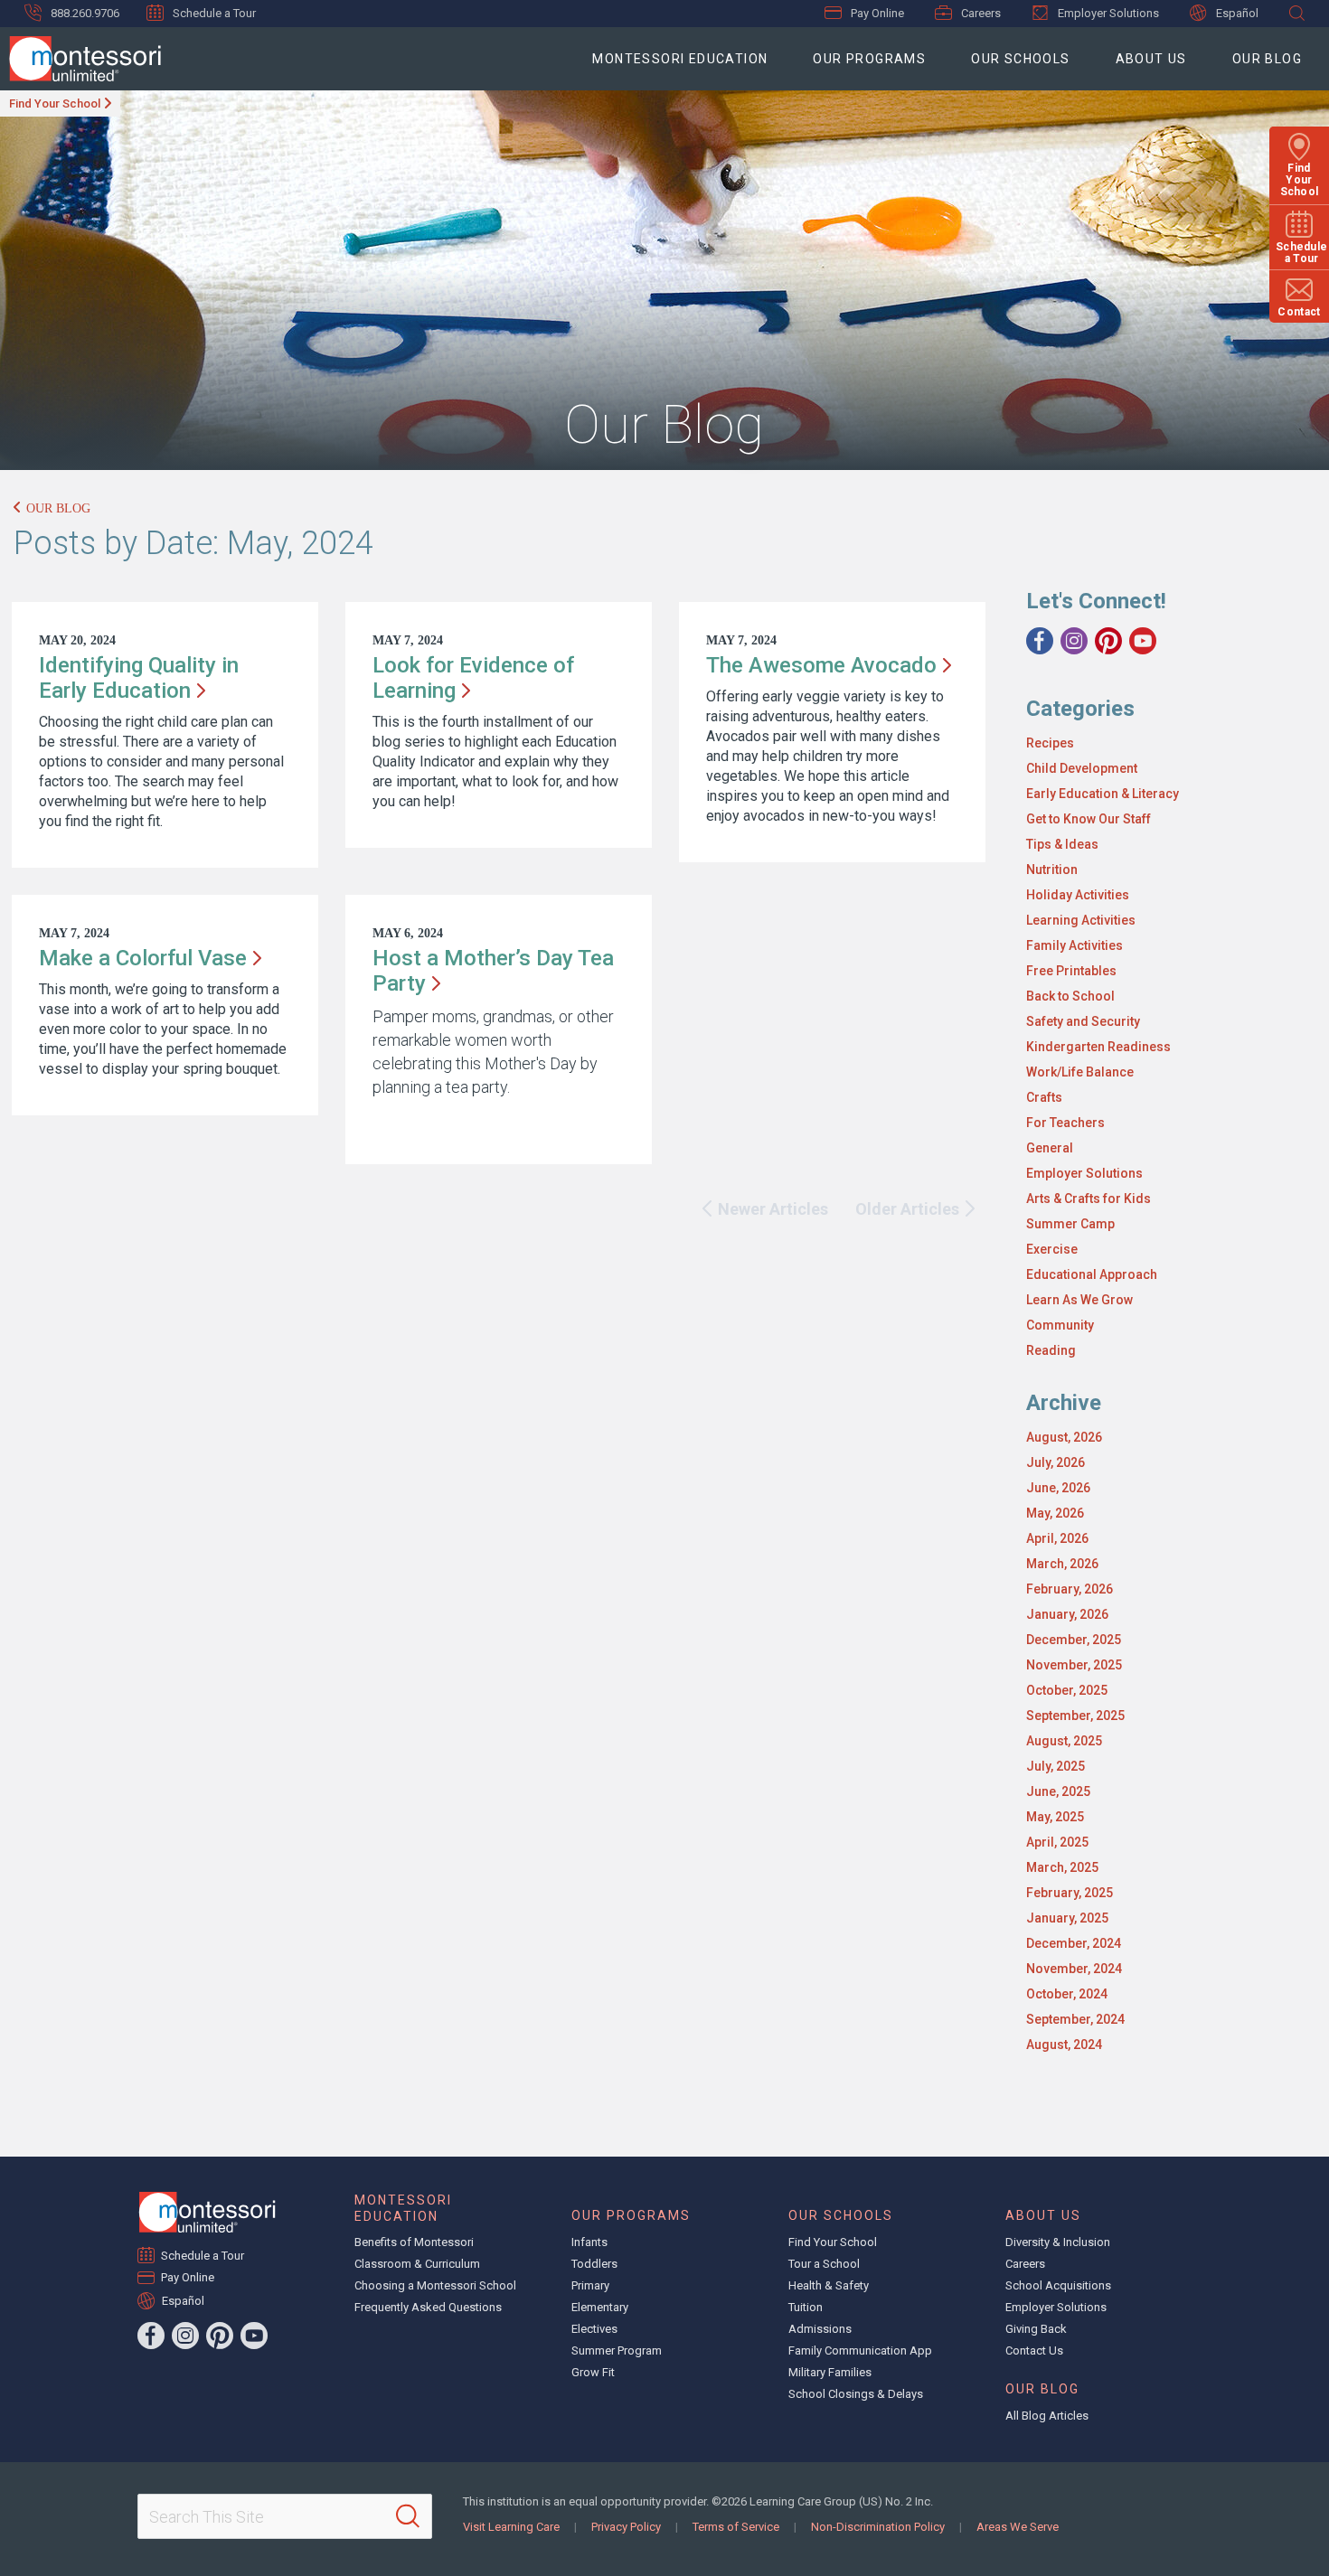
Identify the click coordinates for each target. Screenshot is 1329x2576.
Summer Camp (1070, 1224)
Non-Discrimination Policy (878, 2527)
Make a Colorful (143, 958)
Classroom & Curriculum (417, 2264)
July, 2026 (1056, 1462)
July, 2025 (1056, 1766)
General (1050, 1148)
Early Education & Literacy (1103, 794)
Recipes (1050, 743)
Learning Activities (1081, 920)
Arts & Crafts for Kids (1089, 1199)
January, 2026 (1067, 1614)
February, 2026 (1070, 1589)
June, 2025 (1058, 1791)
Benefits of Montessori (414, 2242)
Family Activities (1075, 945)
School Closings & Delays (856, 2394)
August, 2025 (1064, 1741)
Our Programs (869, 59)
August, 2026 (1064, 1437)
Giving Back (1036, 2329)
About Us (1151, 59)
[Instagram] (1074, 641)
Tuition (806, 2307)
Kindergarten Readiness (1098, 1047)
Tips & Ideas (1062, 844)
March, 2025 (1062, 1867)
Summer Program (617, 2350)
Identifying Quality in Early (139, 678)
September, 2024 (1075, 2019)
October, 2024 (1067, 1994)
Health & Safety (829, 2285)
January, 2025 (1067, 1918)
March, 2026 (1062, 1564)
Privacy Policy (626, 2527)
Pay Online (877, 13)
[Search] (408, 2516)
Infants (589, 2242)
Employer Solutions (1108, 13)
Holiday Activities (1078, 895)
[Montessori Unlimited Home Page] (207, 2212)
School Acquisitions (1058, 2285)
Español (1237, 13)
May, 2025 (1055, 1817)
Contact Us (1034, 2350)
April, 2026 (1057, 1538)
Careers (981, 13)
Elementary (600, 2307)
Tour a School (824, 2264)
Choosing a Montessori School (435, 2285)
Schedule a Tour (214, 13)
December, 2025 (1074, 1640)
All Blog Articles (1047, 2416)
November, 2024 (1074, 1969)
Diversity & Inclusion (1058, 2242)
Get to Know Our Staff (1089, 819)
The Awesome (821, 665)
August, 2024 (1064, 2045)
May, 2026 (1055, 1513)
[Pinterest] (1108, 641)
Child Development (1082, 768)
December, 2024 (1074, 1943)
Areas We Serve (1018, 2527)
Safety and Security (1083, 1021)
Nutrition (1052, 870)
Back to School (1070, 996)
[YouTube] (1143, 641)
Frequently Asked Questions (428, 2307)
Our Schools (1020, 59)
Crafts (1044, 1097)
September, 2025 (1075, 1716)
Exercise (1052, 1249)
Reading (1051, 1350)
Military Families (830, 2372)
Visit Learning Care (511, 2527)
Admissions (820, 2329)
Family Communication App (860, 2350)
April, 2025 (1057, 1842)
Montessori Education (680, 59)
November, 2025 (1074, 1665)
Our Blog (1267, 59)
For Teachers (1065, 1123)
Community (1060, 1325)
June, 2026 (1058, 1488)
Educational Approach (1092, 1274)
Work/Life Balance (1080, 1072)
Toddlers (594, 2264)
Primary (590, 2285)
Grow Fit (593, 2372)
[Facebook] (1040, 641)
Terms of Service (736, 2527)
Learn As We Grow (1079, 1300)
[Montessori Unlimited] (80, 59)
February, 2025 (1070, 1893)
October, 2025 (1067, 1690)
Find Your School (55, 103)
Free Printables (1071, 971)
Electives (594, 2329)
